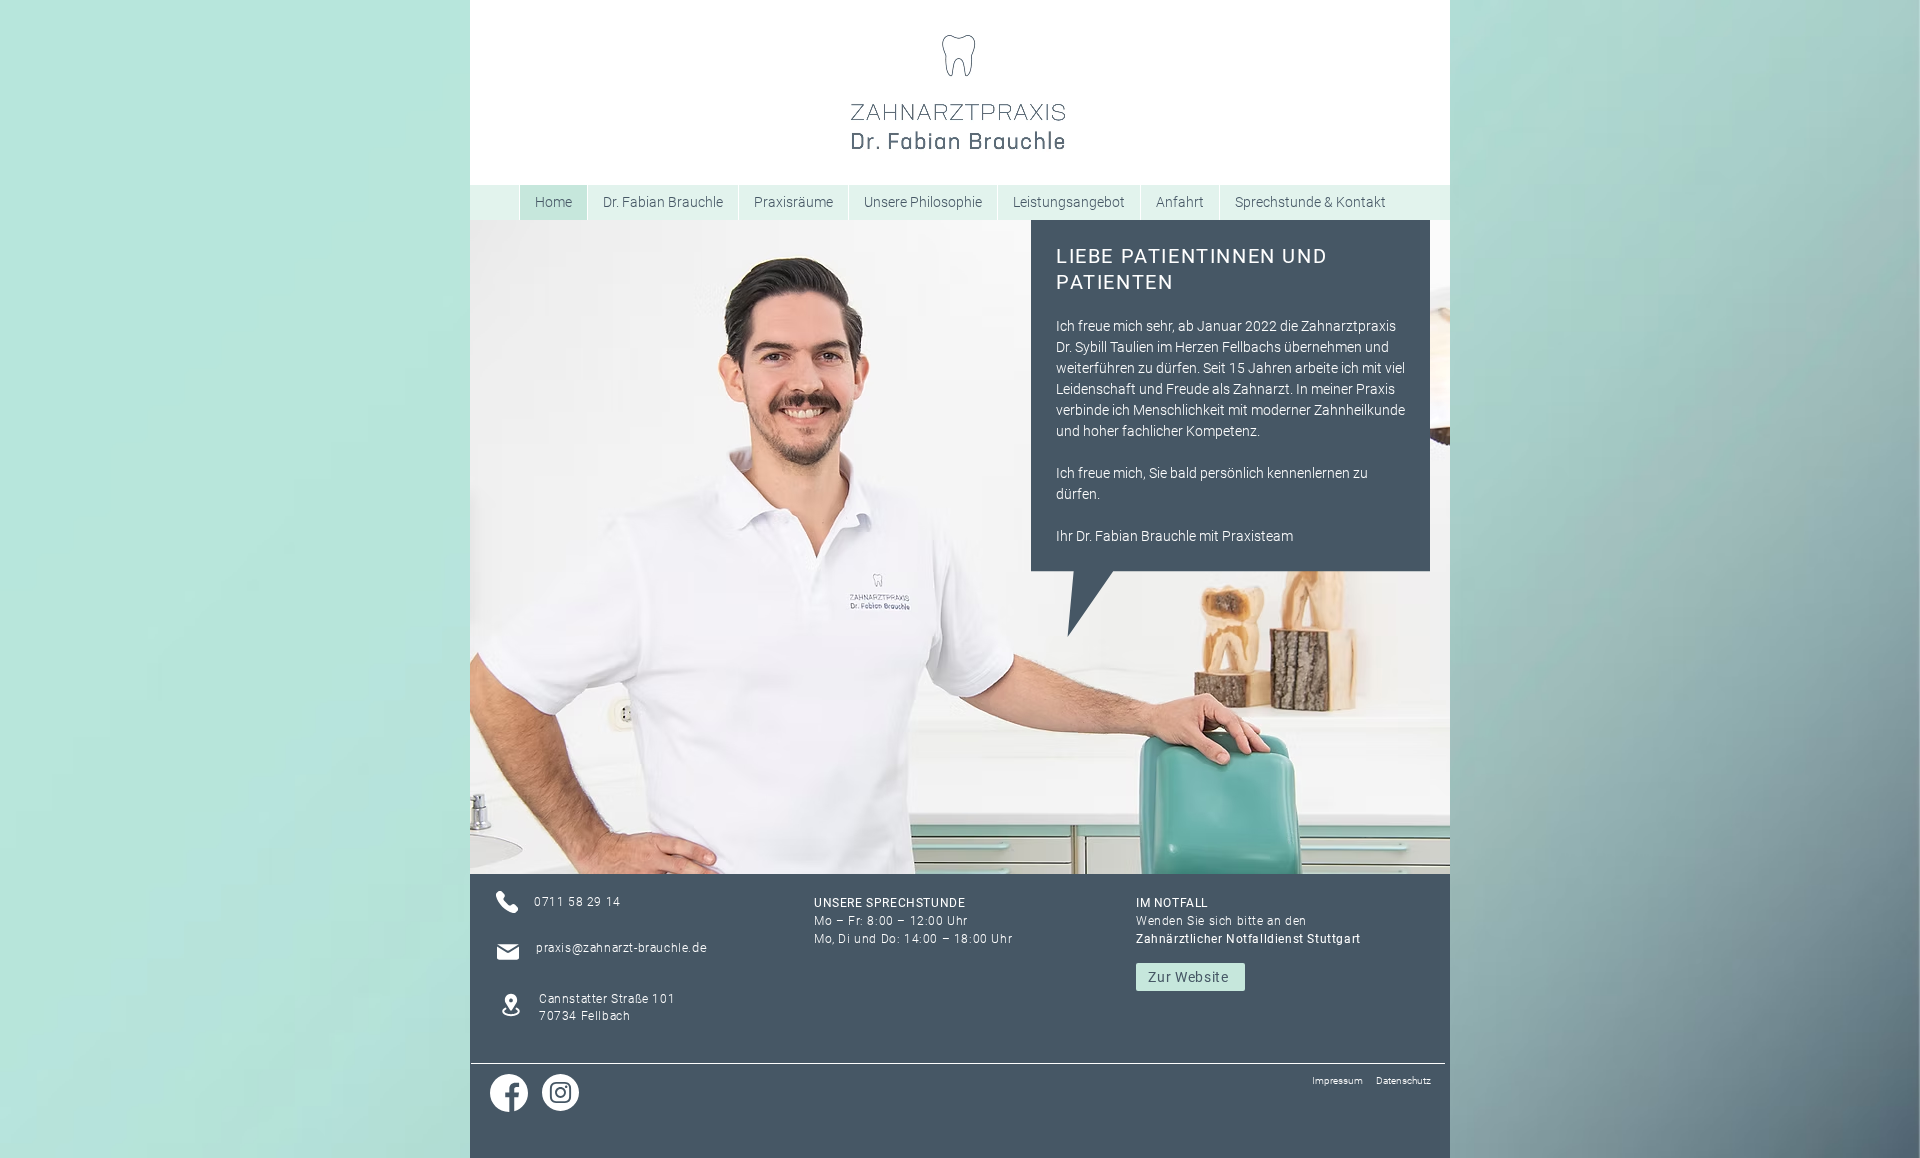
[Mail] (508, 952)
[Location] (510, 1004)
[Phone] (507, 902)
